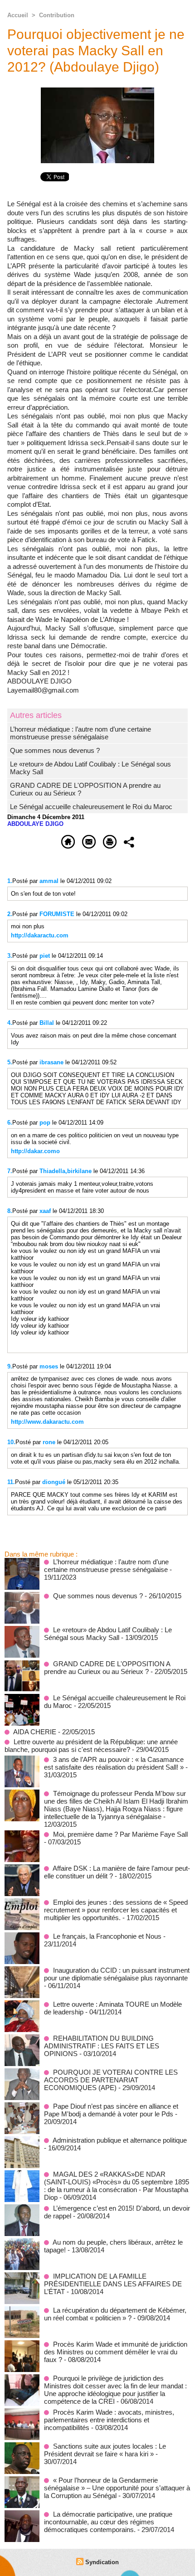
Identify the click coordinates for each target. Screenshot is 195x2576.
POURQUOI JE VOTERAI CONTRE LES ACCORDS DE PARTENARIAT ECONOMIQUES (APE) (111, 2080)
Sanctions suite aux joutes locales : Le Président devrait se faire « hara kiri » (105, 2450)
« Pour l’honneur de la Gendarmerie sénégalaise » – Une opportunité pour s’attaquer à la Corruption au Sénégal (117, 2488)
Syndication (102, 2562)
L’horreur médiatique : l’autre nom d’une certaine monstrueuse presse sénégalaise (80, 733)
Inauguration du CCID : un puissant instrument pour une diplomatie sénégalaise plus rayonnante (117, 1974)
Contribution (57, 15)
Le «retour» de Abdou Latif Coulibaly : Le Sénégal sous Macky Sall (108, 1634)
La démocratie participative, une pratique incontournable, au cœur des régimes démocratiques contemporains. (108, 2522)
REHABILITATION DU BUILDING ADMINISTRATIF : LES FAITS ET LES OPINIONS (102, 2046)
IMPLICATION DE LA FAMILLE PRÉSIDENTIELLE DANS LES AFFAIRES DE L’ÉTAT (113, 2284)
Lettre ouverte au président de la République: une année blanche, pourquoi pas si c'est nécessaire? (91, 1746)
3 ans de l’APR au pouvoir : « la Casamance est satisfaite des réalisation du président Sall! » (114, 1763)
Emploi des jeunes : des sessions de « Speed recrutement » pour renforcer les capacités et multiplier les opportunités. (116, 1910)
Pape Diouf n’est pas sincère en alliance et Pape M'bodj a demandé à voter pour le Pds (111, 2110)
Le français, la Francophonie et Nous (107, 1936)
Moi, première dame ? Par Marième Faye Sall (120, 1834)
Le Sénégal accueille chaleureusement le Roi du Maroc (91, 807)
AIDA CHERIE (35, 1732)
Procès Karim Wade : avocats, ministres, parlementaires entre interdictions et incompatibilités (109, 2420)
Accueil (18, 15)
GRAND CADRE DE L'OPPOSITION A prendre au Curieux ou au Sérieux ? (107, 1668)
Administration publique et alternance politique (120, 2140)
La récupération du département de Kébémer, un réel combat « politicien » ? (115, 2314)
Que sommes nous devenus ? (55, 750)
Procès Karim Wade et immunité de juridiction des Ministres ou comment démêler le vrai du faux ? (116, 2352)
